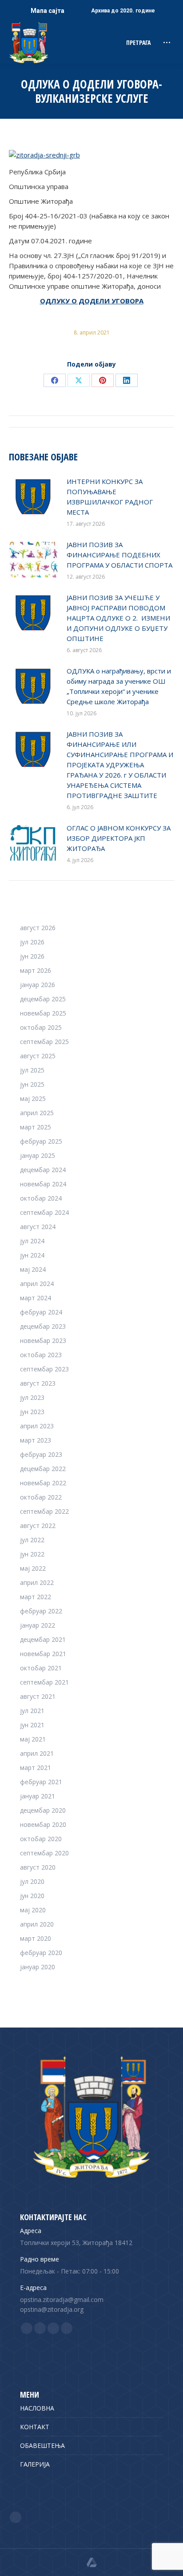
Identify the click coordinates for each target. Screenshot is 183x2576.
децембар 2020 (43, 1810)
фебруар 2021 (41, 1782)
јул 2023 (32, 1397)
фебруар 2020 (41, 1953)
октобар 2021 (41, 1668)
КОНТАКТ (35, 2427)
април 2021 (37, 1753)
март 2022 (36, 1597)
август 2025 (38, 1056)
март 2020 (36, 1938)
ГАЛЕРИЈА (35, 2464)
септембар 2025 (44, 1042)
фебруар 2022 (41, 1611)
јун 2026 (32, 956)
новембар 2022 (43, 1483)
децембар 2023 (43, 1326)
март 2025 (36, 1127)
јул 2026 (32, 942)
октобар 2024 (41, 1198)
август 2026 (38, 928)
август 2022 (38, 1526)
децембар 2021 (43, 1639)
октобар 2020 (41, 1839)
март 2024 (36, 1298)
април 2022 (37, 1582)
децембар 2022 (43, 1469)
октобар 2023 (41, 1355)
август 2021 (38, 1696)
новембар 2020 (43, 1824)
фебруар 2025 (41, 1141)
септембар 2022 (44, 1511)
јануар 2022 (38, 1625)
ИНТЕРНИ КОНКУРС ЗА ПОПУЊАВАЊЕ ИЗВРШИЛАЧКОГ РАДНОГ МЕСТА (110, 497)
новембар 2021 (43, 1654)
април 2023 (37, 1426)
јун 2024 (32, 1255)
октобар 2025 (41, 1027)
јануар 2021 (38, 1796)
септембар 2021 (44, 1682)
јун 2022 (32, 1554)
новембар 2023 (43, 1340)
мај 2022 (33, 1568)
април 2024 (37, 1284)
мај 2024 (33, 1269)
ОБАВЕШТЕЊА (42, 2445)
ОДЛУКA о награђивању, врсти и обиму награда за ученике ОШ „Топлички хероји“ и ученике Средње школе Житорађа (119, 686)
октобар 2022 (41, 1497)
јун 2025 (32, 1084)
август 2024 (38, 1227)
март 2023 (36, 1440)
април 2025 (37, 1113)
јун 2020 (32, 1896)
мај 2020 (33, 1910)
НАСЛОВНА (37, 2408)
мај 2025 (33, 1099)
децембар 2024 (43, 1170)
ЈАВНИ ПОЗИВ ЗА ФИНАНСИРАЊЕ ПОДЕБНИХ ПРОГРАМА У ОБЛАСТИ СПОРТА (119, 555)
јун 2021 (32, 1725)
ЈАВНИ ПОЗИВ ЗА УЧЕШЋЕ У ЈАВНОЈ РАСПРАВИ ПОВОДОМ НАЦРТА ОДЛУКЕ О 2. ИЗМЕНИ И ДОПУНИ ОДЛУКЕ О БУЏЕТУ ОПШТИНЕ (118, 618)
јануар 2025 (38, 1155)
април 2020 (37, 1924)
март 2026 (36, 970)
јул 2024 (32, 1241)
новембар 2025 (43, 1013)
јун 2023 (32, 1412)
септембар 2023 (44, 1369)
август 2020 (38, 1867)
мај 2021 (33, 1739)
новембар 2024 (43, 1184)
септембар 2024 (44, 1212)
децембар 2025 (43, 999)
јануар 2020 (38, 1967)
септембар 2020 (44, 1853)
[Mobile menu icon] (167, 42)
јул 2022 (32, 1540)
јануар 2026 (38, 985)
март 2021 (36, 1768)
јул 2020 (32, 1881)
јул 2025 (32, 1070)
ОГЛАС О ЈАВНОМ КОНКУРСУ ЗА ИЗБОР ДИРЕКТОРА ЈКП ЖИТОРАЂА (119, 838)
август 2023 (38, 1383)
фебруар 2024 (41, 1312)
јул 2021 (32, 1711)
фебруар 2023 (41, 1454)
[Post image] (33, 496)
